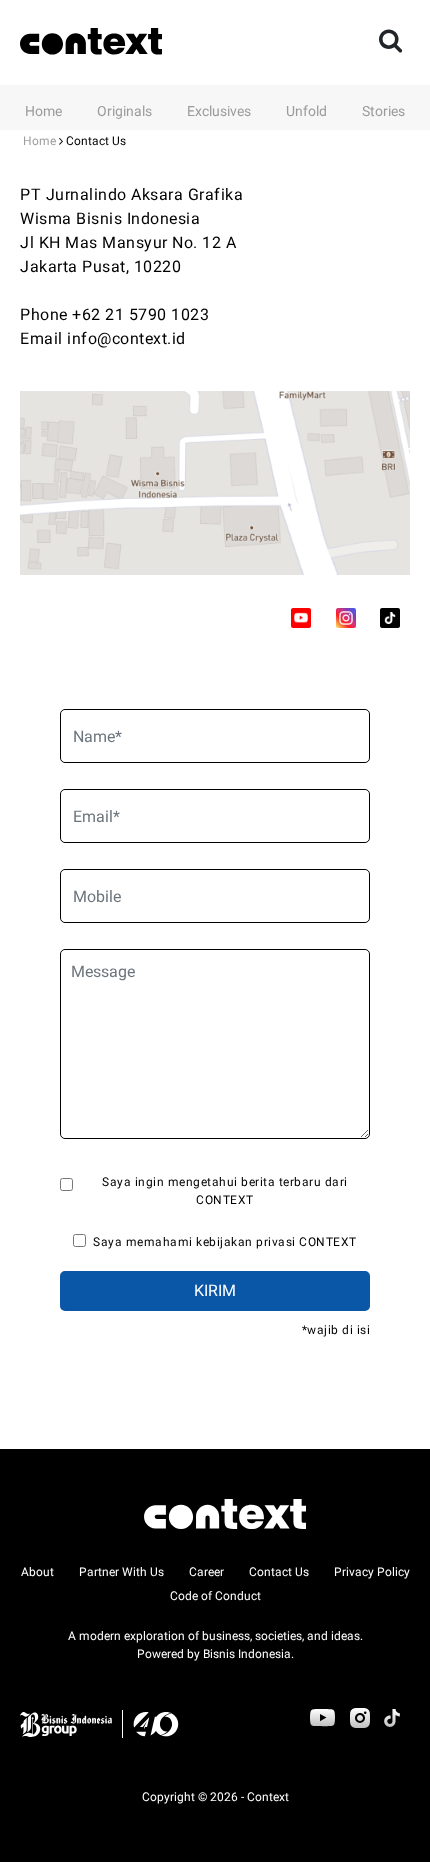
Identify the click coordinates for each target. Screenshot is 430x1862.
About (37, 1572)
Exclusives (219, 111)
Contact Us (279, 1572)
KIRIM (215, 1290)
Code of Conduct (215, 1596)
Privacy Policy (372, 1572)
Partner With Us (121, 1572)
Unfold (306, 111)
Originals (124, 111)
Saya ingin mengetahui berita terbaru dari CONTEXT (225, 1191)
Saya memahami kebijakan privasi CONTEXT (225, 1242)
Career (206, 1572)
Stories (383, 111)
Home (43, 111)
